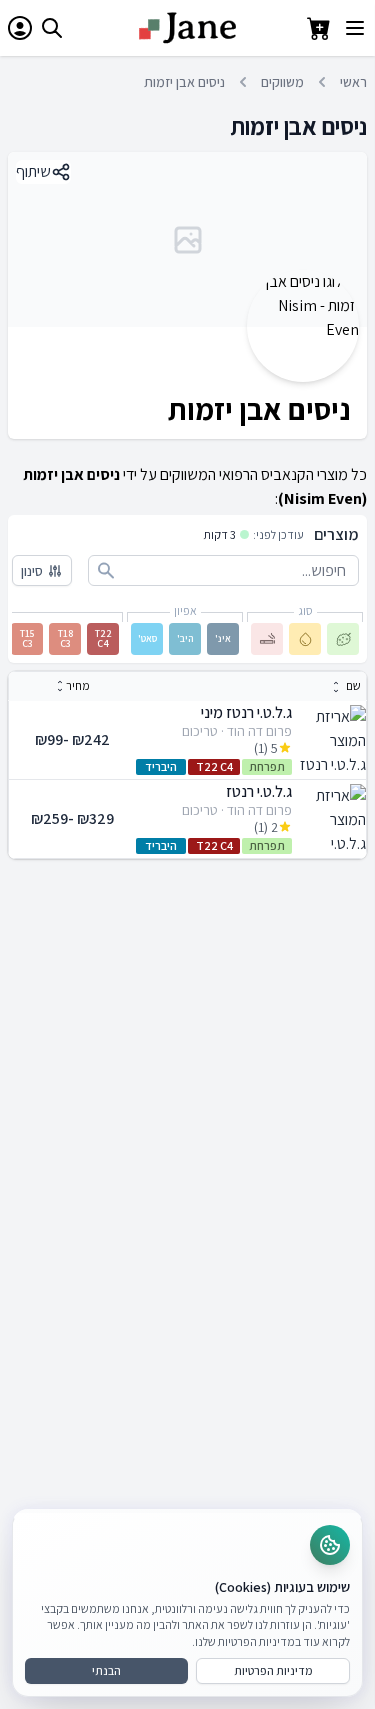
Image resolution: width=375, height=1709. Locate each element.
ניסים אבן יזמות (184, 82)
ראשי (353, 82)
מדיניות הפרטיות (273, 1670)
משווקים (282, 82)
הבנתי (106, 1670)
